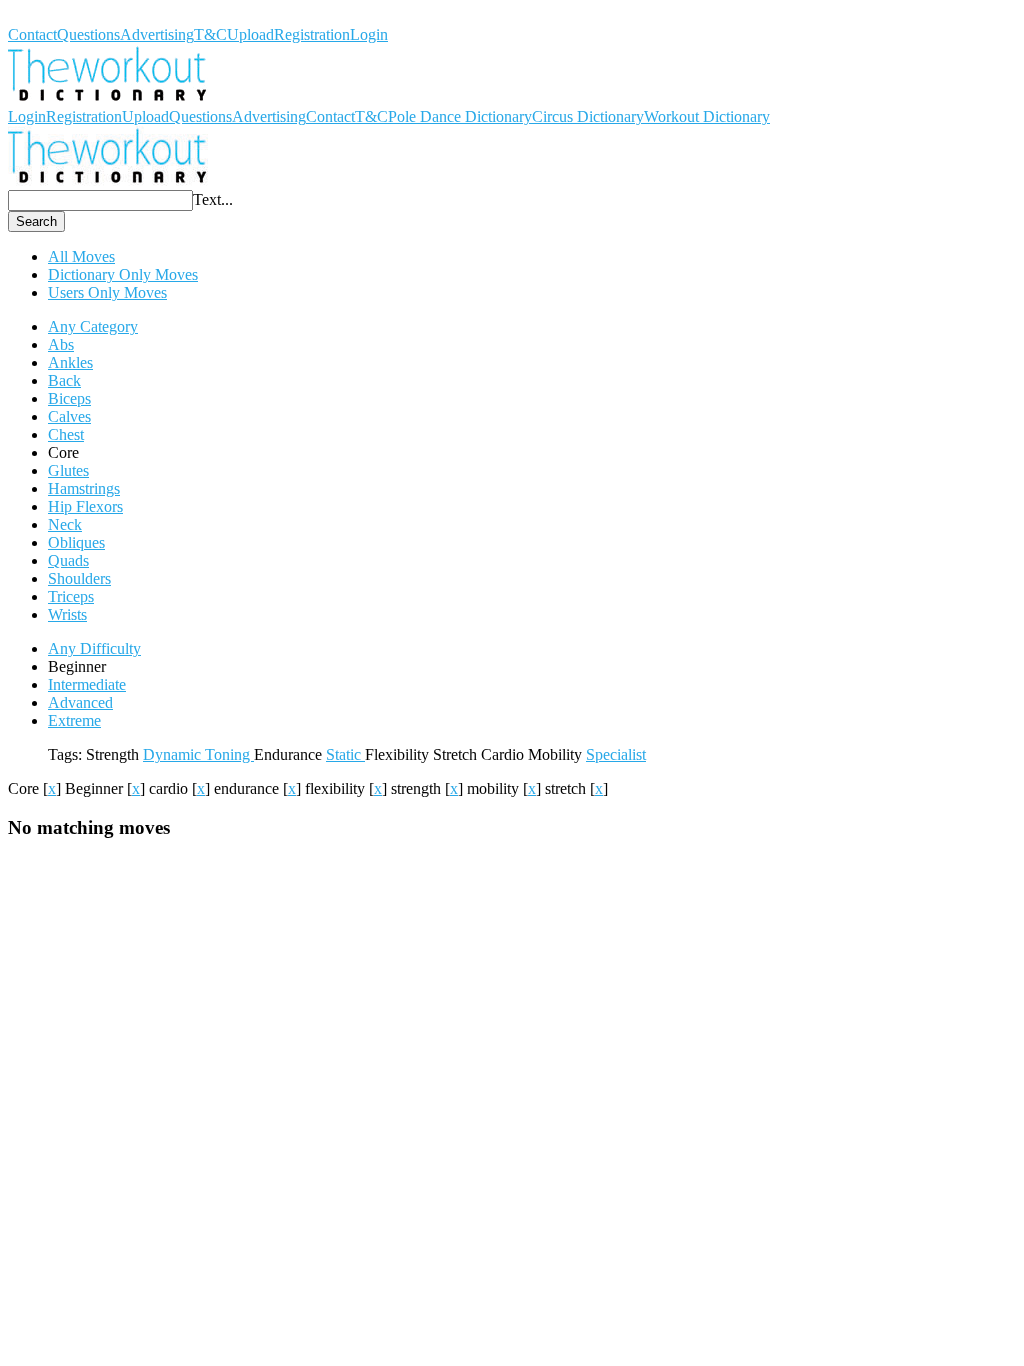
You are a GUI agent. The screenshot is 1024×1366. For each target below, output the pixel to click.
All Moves (81, 256)
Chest (66, 434)
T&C (210, 34)
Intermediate (87, 684)
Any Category (93, 326)
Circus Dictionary (588, 116)
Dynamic (174, 754)
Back (64, 380)
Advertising (157, 34)
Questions (88, 34)
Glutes (68, 470)
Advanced (80, 702)
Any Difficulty (94, 648)
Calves (69, 416)
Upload (250, 34)
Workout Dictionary (71, 16)
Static (345, 754)
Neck (65, 524)
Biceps (69, 398)
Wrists (67, 614)
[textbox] (100, 200)
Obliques (76, 542)
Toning (229, 754)
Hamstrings (84, 488)
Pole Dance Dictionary (460, 116)
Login (369, 34)
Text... (213, 199)
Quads (68, 560)
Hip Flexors (85, 506)
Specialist (616, 754)
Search (36, 221)
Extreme (74, 720)
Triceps (71, 596)
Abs (61, 344)
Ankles (70, 362)
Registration (312, 34)
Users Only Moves (107, 292)
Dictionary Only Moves (123, 274)
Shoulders (79, 578)
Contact (32, 34)
